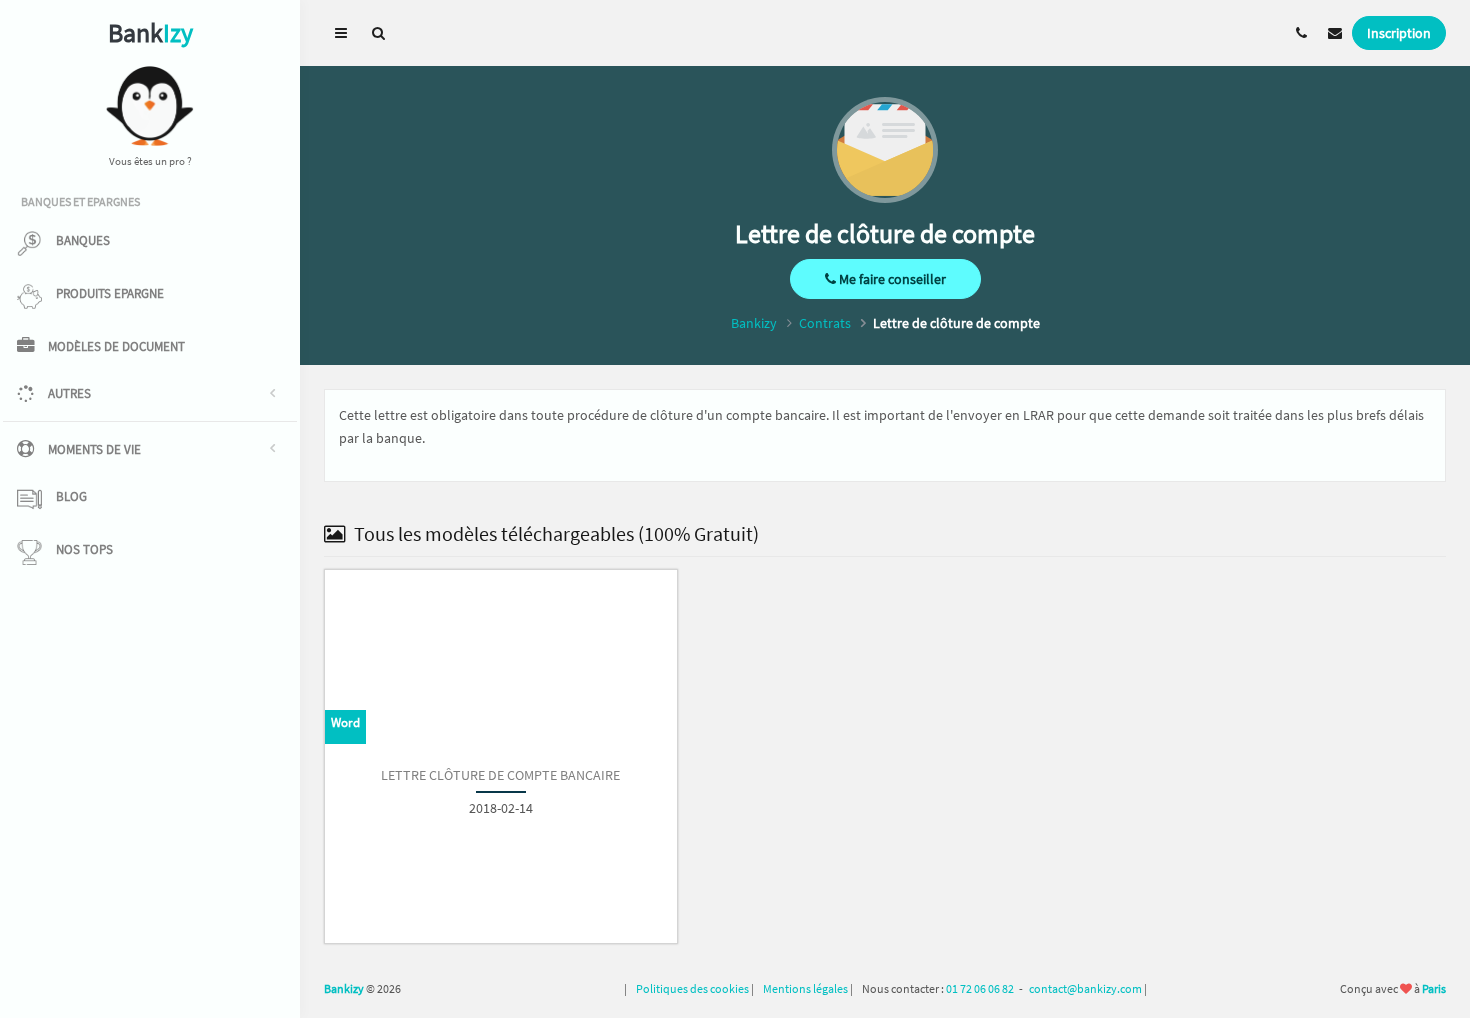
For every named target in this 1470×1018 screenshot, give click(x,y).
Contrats (825, 323)
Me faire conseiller (891, 279)
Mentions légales (805, 988)
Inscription (1399, 33)
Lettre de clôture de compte (956, 323)
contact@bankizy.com (1085, 988)
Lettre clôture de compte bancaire (500, 775)
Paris (1434, 988)
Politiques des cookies (692, 988)
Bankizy (754, 323)
